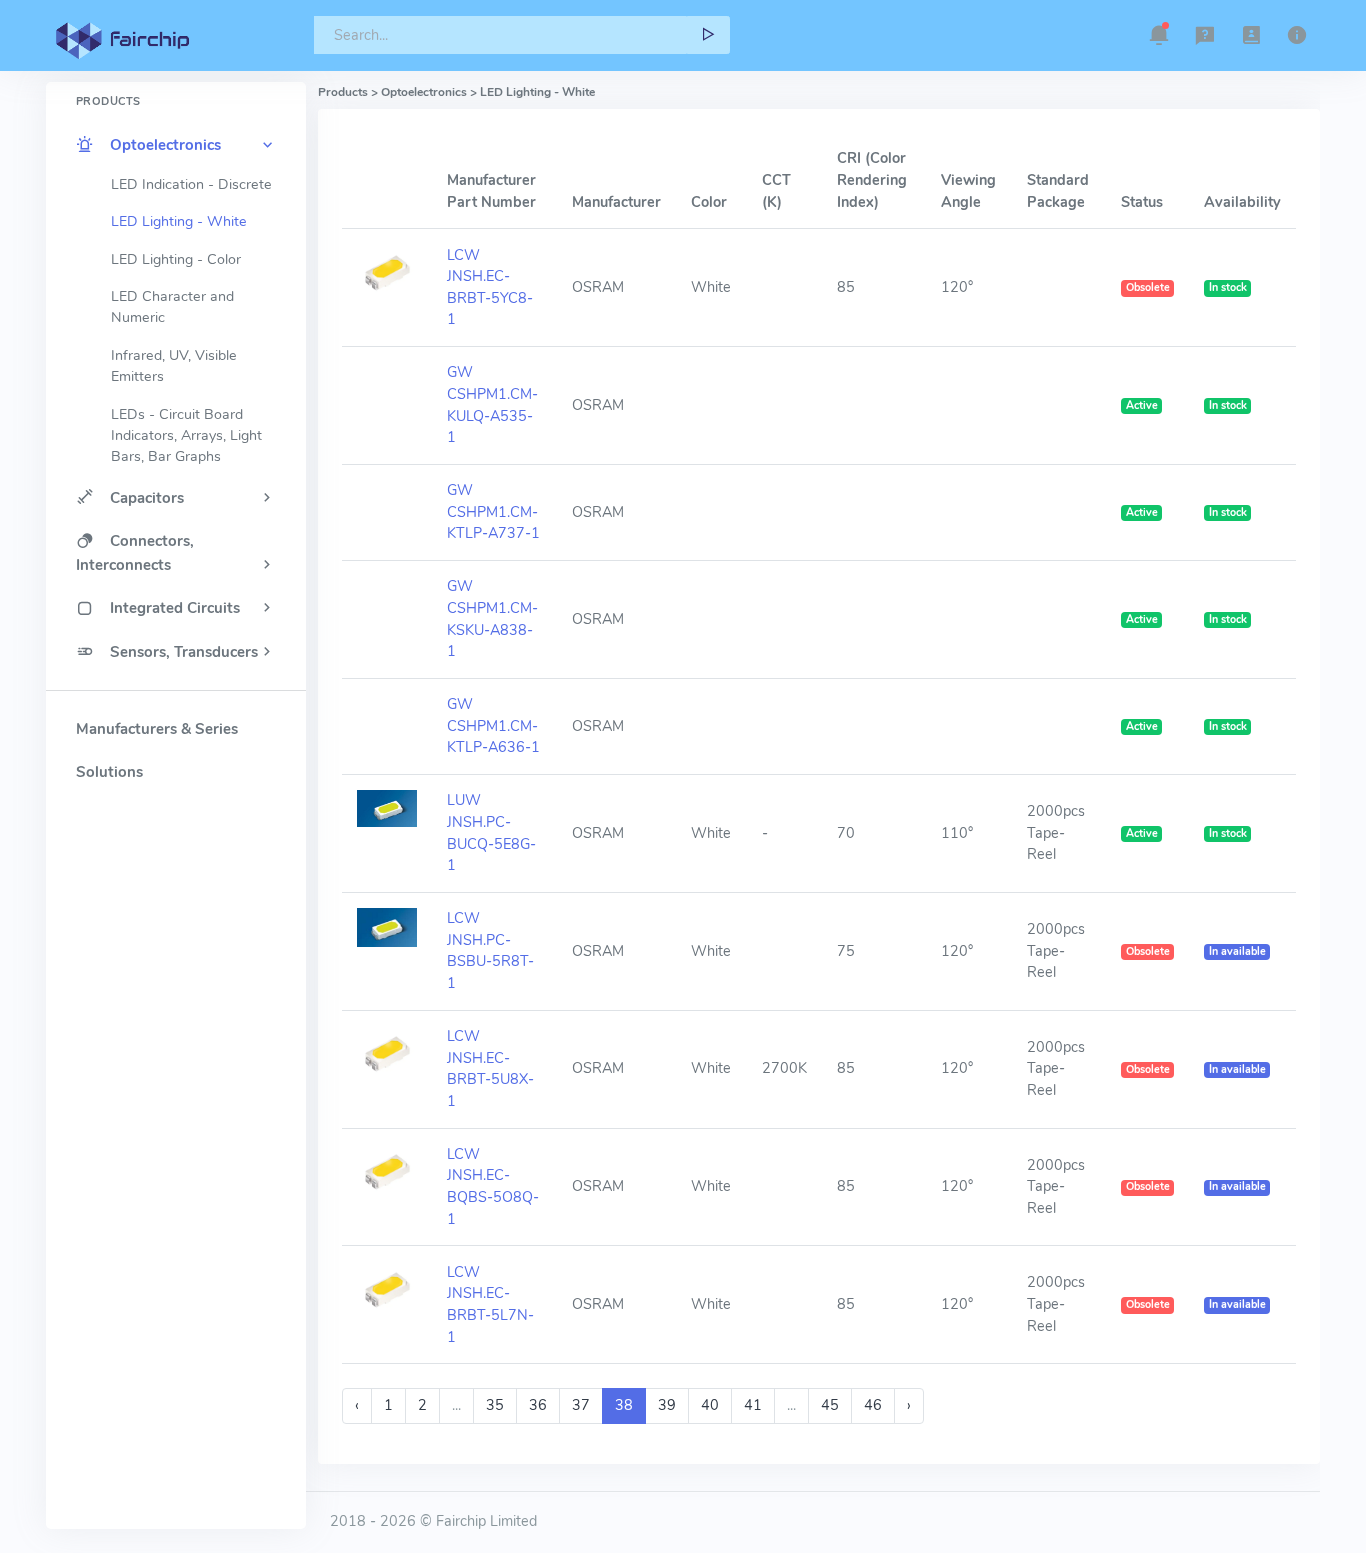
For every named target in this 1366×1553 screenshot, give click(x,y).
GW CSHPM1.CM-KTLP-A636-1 (493, 725)
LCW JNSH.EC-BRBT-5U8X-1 (490, 1068)
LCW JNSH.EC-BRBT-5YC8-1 (490, 287)
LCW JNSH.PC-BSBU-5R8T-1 (490, 950)
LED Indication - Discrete (191, 184)
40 (710, 1405)
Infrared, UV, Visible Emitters (174, 366)
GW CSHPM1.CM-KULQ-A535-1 (492, 404)
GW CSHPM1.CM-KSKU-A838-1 (492, 618)
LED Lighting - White (179, 221)
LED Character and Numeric (172, 307)
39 (667, 1405)
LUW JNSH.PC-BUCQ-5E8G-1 (491, 832)
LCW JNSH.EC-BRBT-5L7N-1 (490, 1304)
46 (873, 1405)
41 (753, 1405)
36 (538, 1405)
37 (581, 1405)
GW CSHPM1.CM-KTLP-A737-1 (493, 511)
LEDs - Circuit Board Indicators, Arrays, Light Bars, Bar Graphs (186, 436)
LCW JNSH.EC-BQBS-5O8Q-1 (493, 1186)
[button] (1159, 35)
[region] (176, 770)
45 (830, 1405)
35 (495, 1405)
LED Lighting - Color (176, 259)
